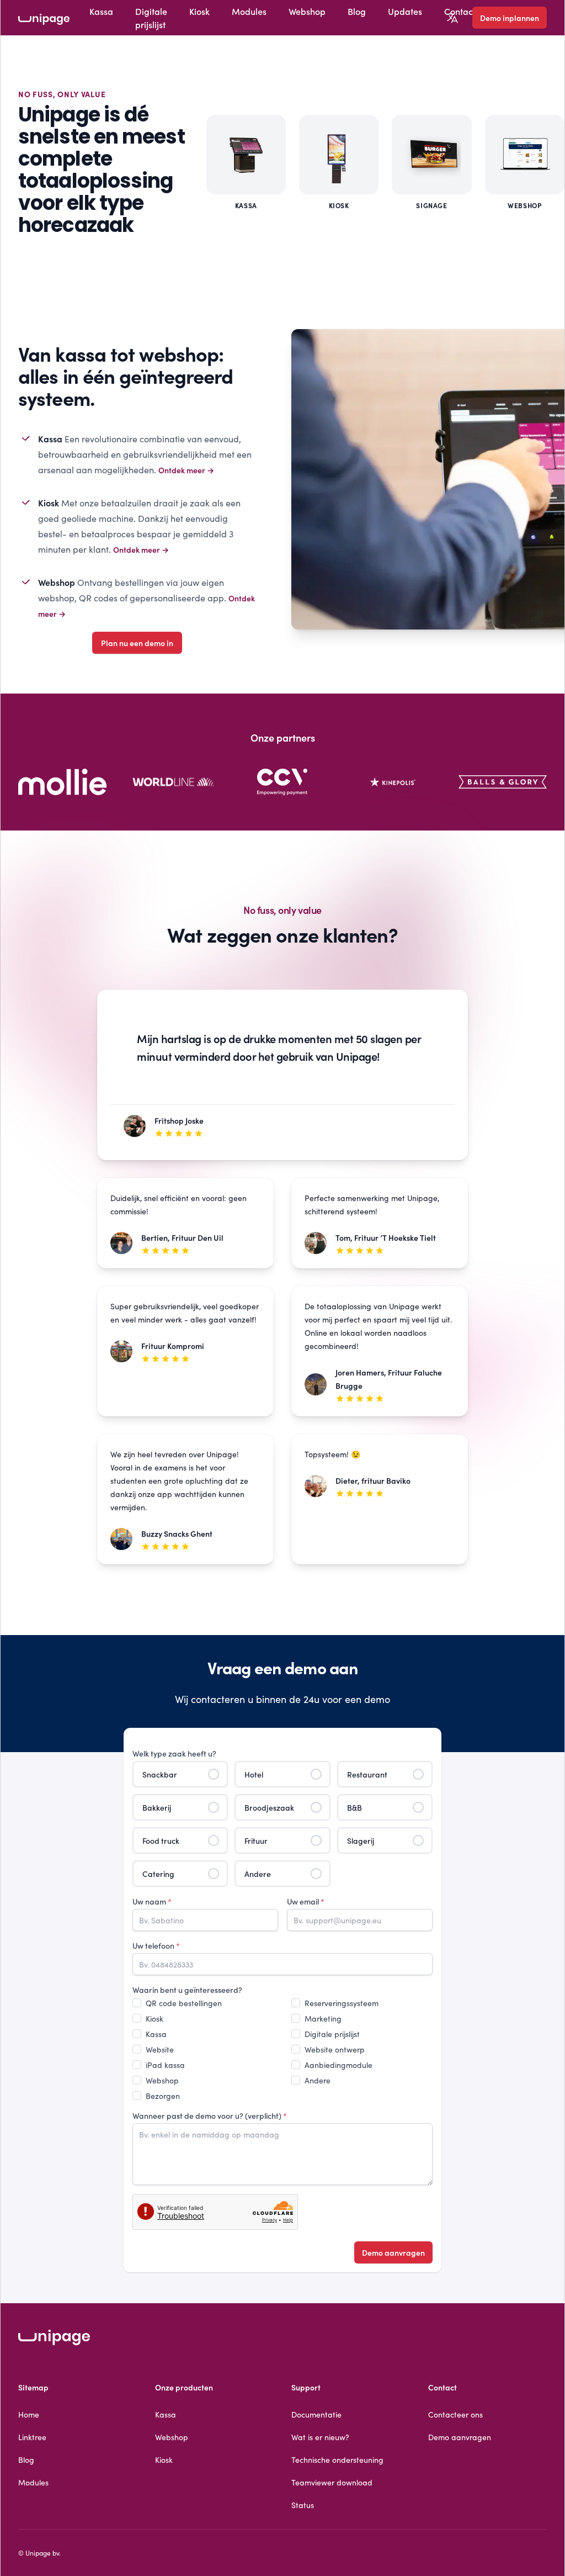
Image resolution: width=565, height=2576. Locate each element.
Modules (249, 11)
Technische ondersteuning (337, 2459)
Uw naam (152, 1901)
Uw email (306, 1901)
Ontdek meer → (186, 470)
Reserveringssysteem (342, 2003)
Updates (405, 11)
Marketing (323, 2018)
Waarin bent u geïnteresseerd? (187, 1990)
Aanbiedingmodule (339, 2065)
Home (29, 2414)
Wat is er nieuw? (320, 2437)
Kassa (101, 11)
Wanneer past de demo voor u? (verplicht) (210, 2115)
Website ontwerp (335, 2049)
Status (303, 2505)
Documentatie (316, 2414)
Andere (318, 2080)
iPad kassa (165, 2065)
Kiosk (199, 11)
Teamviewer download (332, 2482)
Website (160, 2049)
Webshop (307, 11)
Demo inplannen (510, 18)
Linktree (32, 2437)
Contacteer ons (455, 2414)
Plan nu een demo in (137, 643)
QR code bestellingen (184, 2003)
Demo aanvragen (393, 2252)
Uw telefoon (156, 1945)
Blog (357, 11)
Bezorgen (163, 2096)
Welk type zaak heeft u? (174, 1753)
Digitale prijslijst (151, 18)
